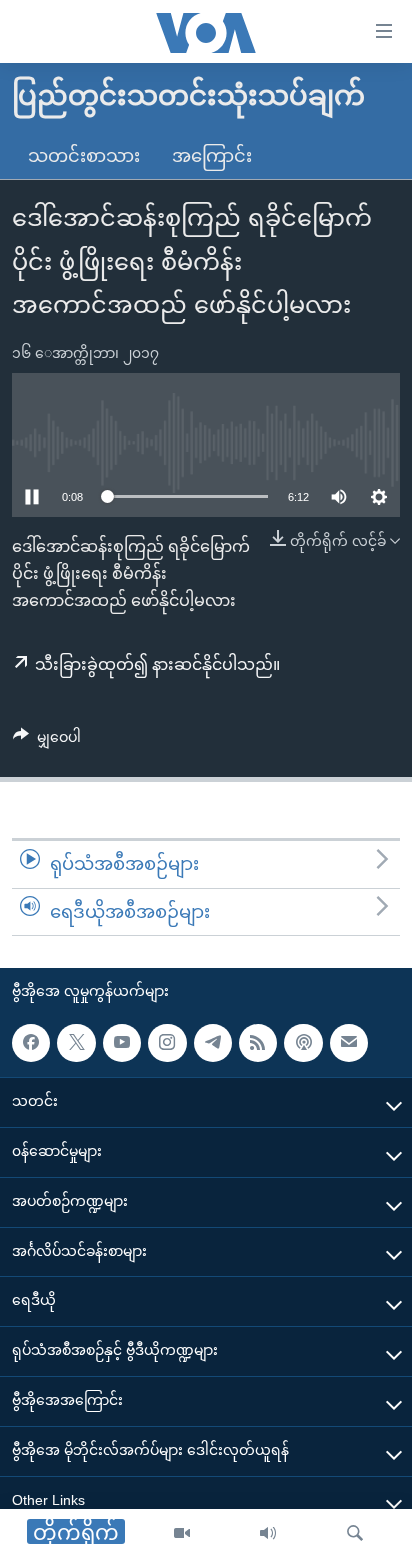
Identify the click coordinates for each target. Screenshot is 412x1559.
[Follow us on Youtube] (122, 1043)
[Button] (47, 741)
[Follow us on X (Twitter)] (76, 1043)
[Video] (182, 1534)
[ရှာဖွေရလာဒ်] (355, 1534)
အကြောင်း (212, 156)
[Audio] (268, 1534)
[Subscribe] (349, 1043)
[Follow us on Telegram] (213, 1043)
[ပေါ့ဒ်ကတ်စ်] (303, 1043)
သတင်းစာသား (84, 156)
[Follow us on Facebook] (31, 1043)
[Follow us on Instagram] (167, 1043)
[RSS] (258, 1043)
